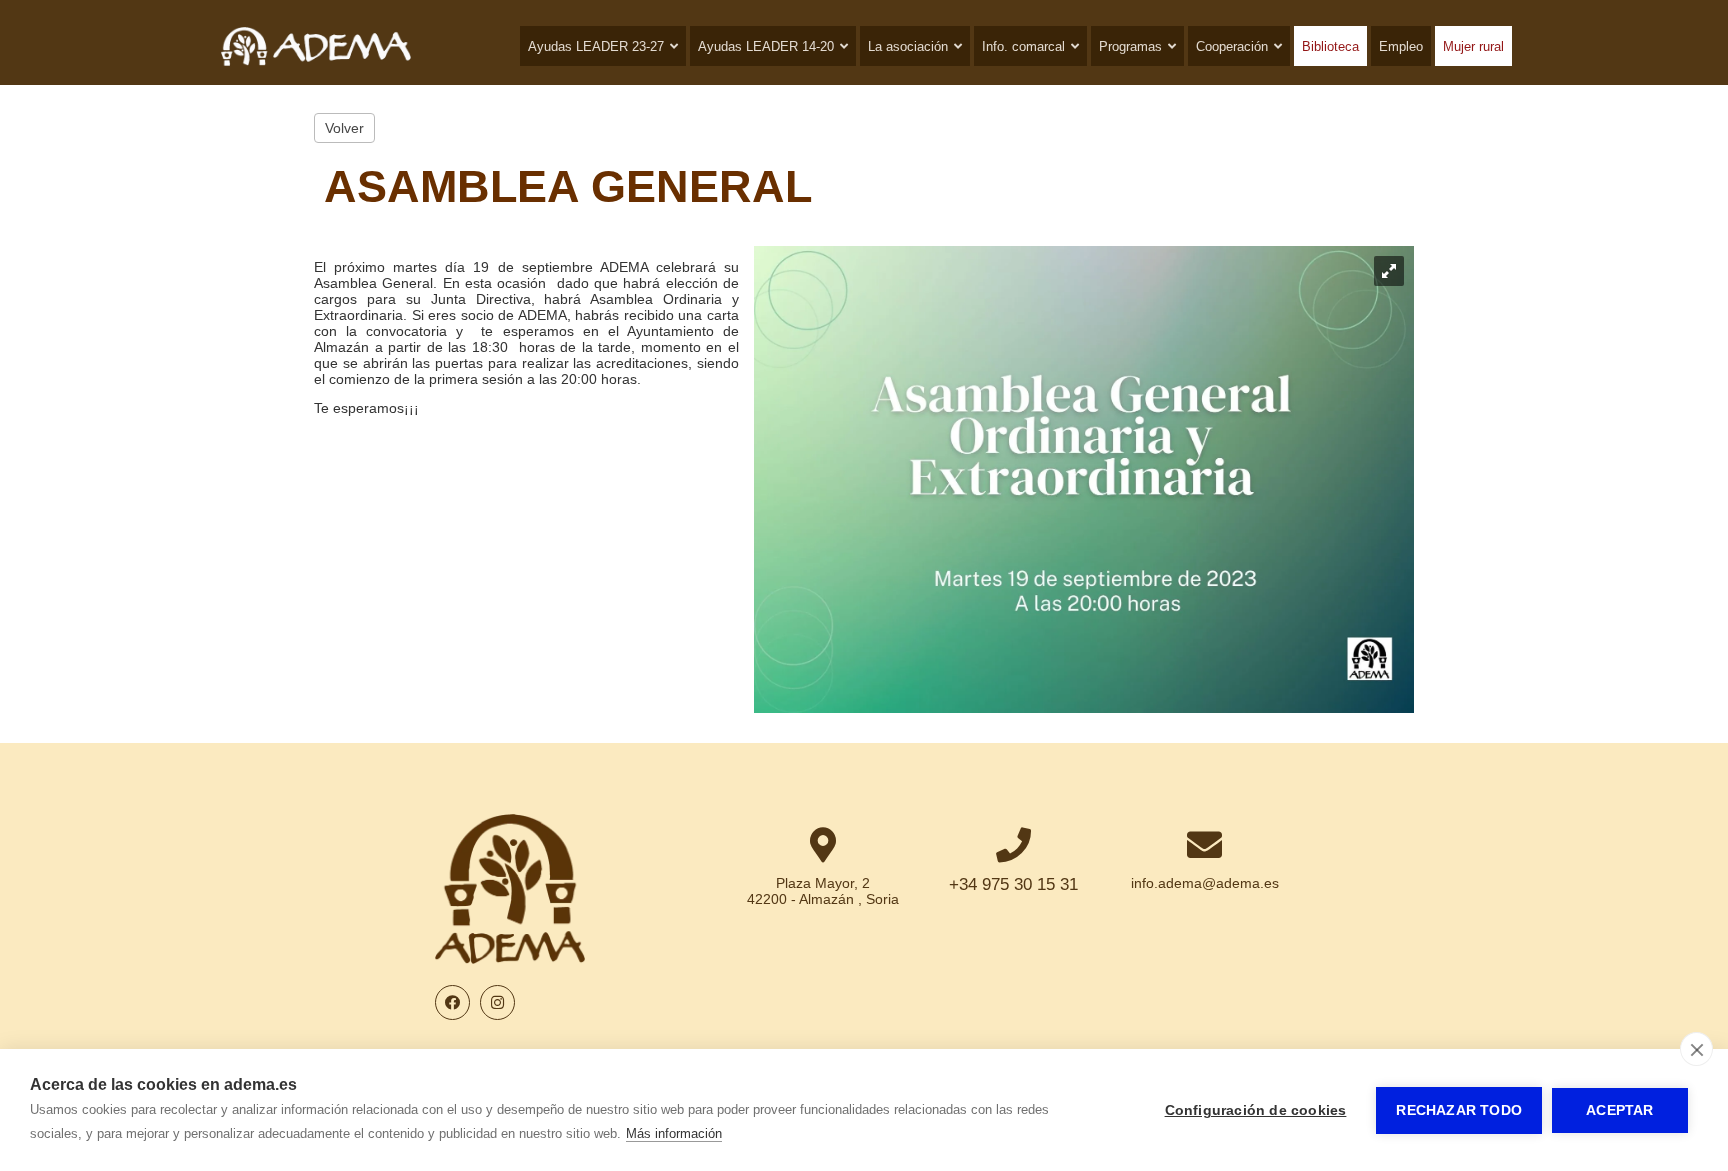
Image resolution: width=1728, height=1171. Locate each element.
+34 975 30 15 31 (1013, 884)
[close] (1696, 1049)
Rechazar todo (1459, 1110)
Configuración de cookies (1256, 1110)
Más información (674, 1133)
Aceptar (1619, 1110)
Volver (344, 128)
